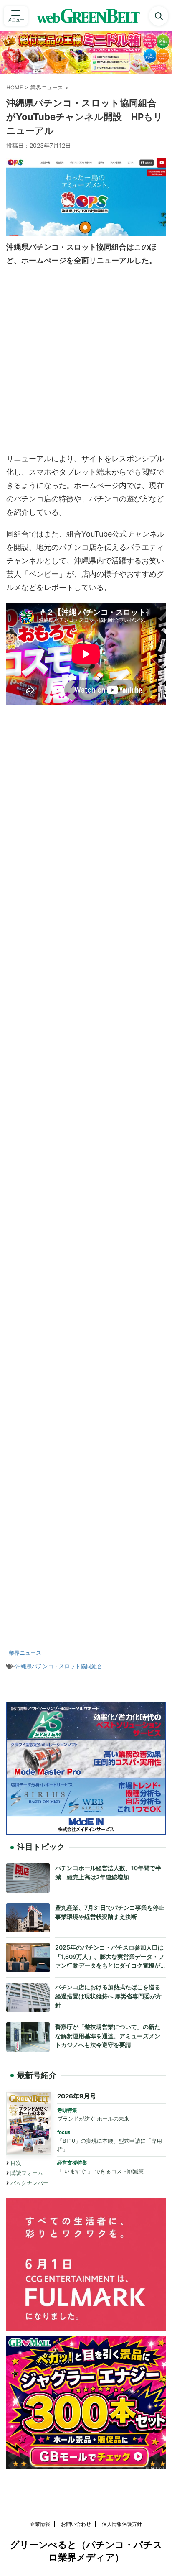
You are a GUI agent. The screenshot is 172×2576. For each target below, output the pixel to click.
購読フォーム (27, 2173)
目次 (16, 2163)
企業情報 (40, 2524)
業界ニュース (25, 1653)
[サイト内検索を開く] (159, 16)
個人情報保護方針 (122, 2524)
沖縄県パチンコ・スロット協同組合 (59, 1666)
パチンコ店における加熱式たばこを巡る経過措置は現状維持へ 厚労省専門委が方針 (108, 1996)
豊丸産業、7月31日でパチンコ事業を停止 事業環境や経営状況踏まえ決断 (110, 1912)
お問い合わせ (76, 2524)
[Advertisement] (86, 362)
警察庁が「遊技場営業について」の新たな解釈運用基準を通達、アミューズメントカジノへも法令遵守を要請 (108, 2036)
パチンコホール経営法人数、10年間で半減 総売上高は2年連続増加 (108, 1872)
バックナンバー (29, 2183)
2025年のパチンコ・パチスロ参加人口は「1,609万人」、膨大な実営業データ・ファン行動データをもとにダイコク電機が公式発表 (110, 1957)
